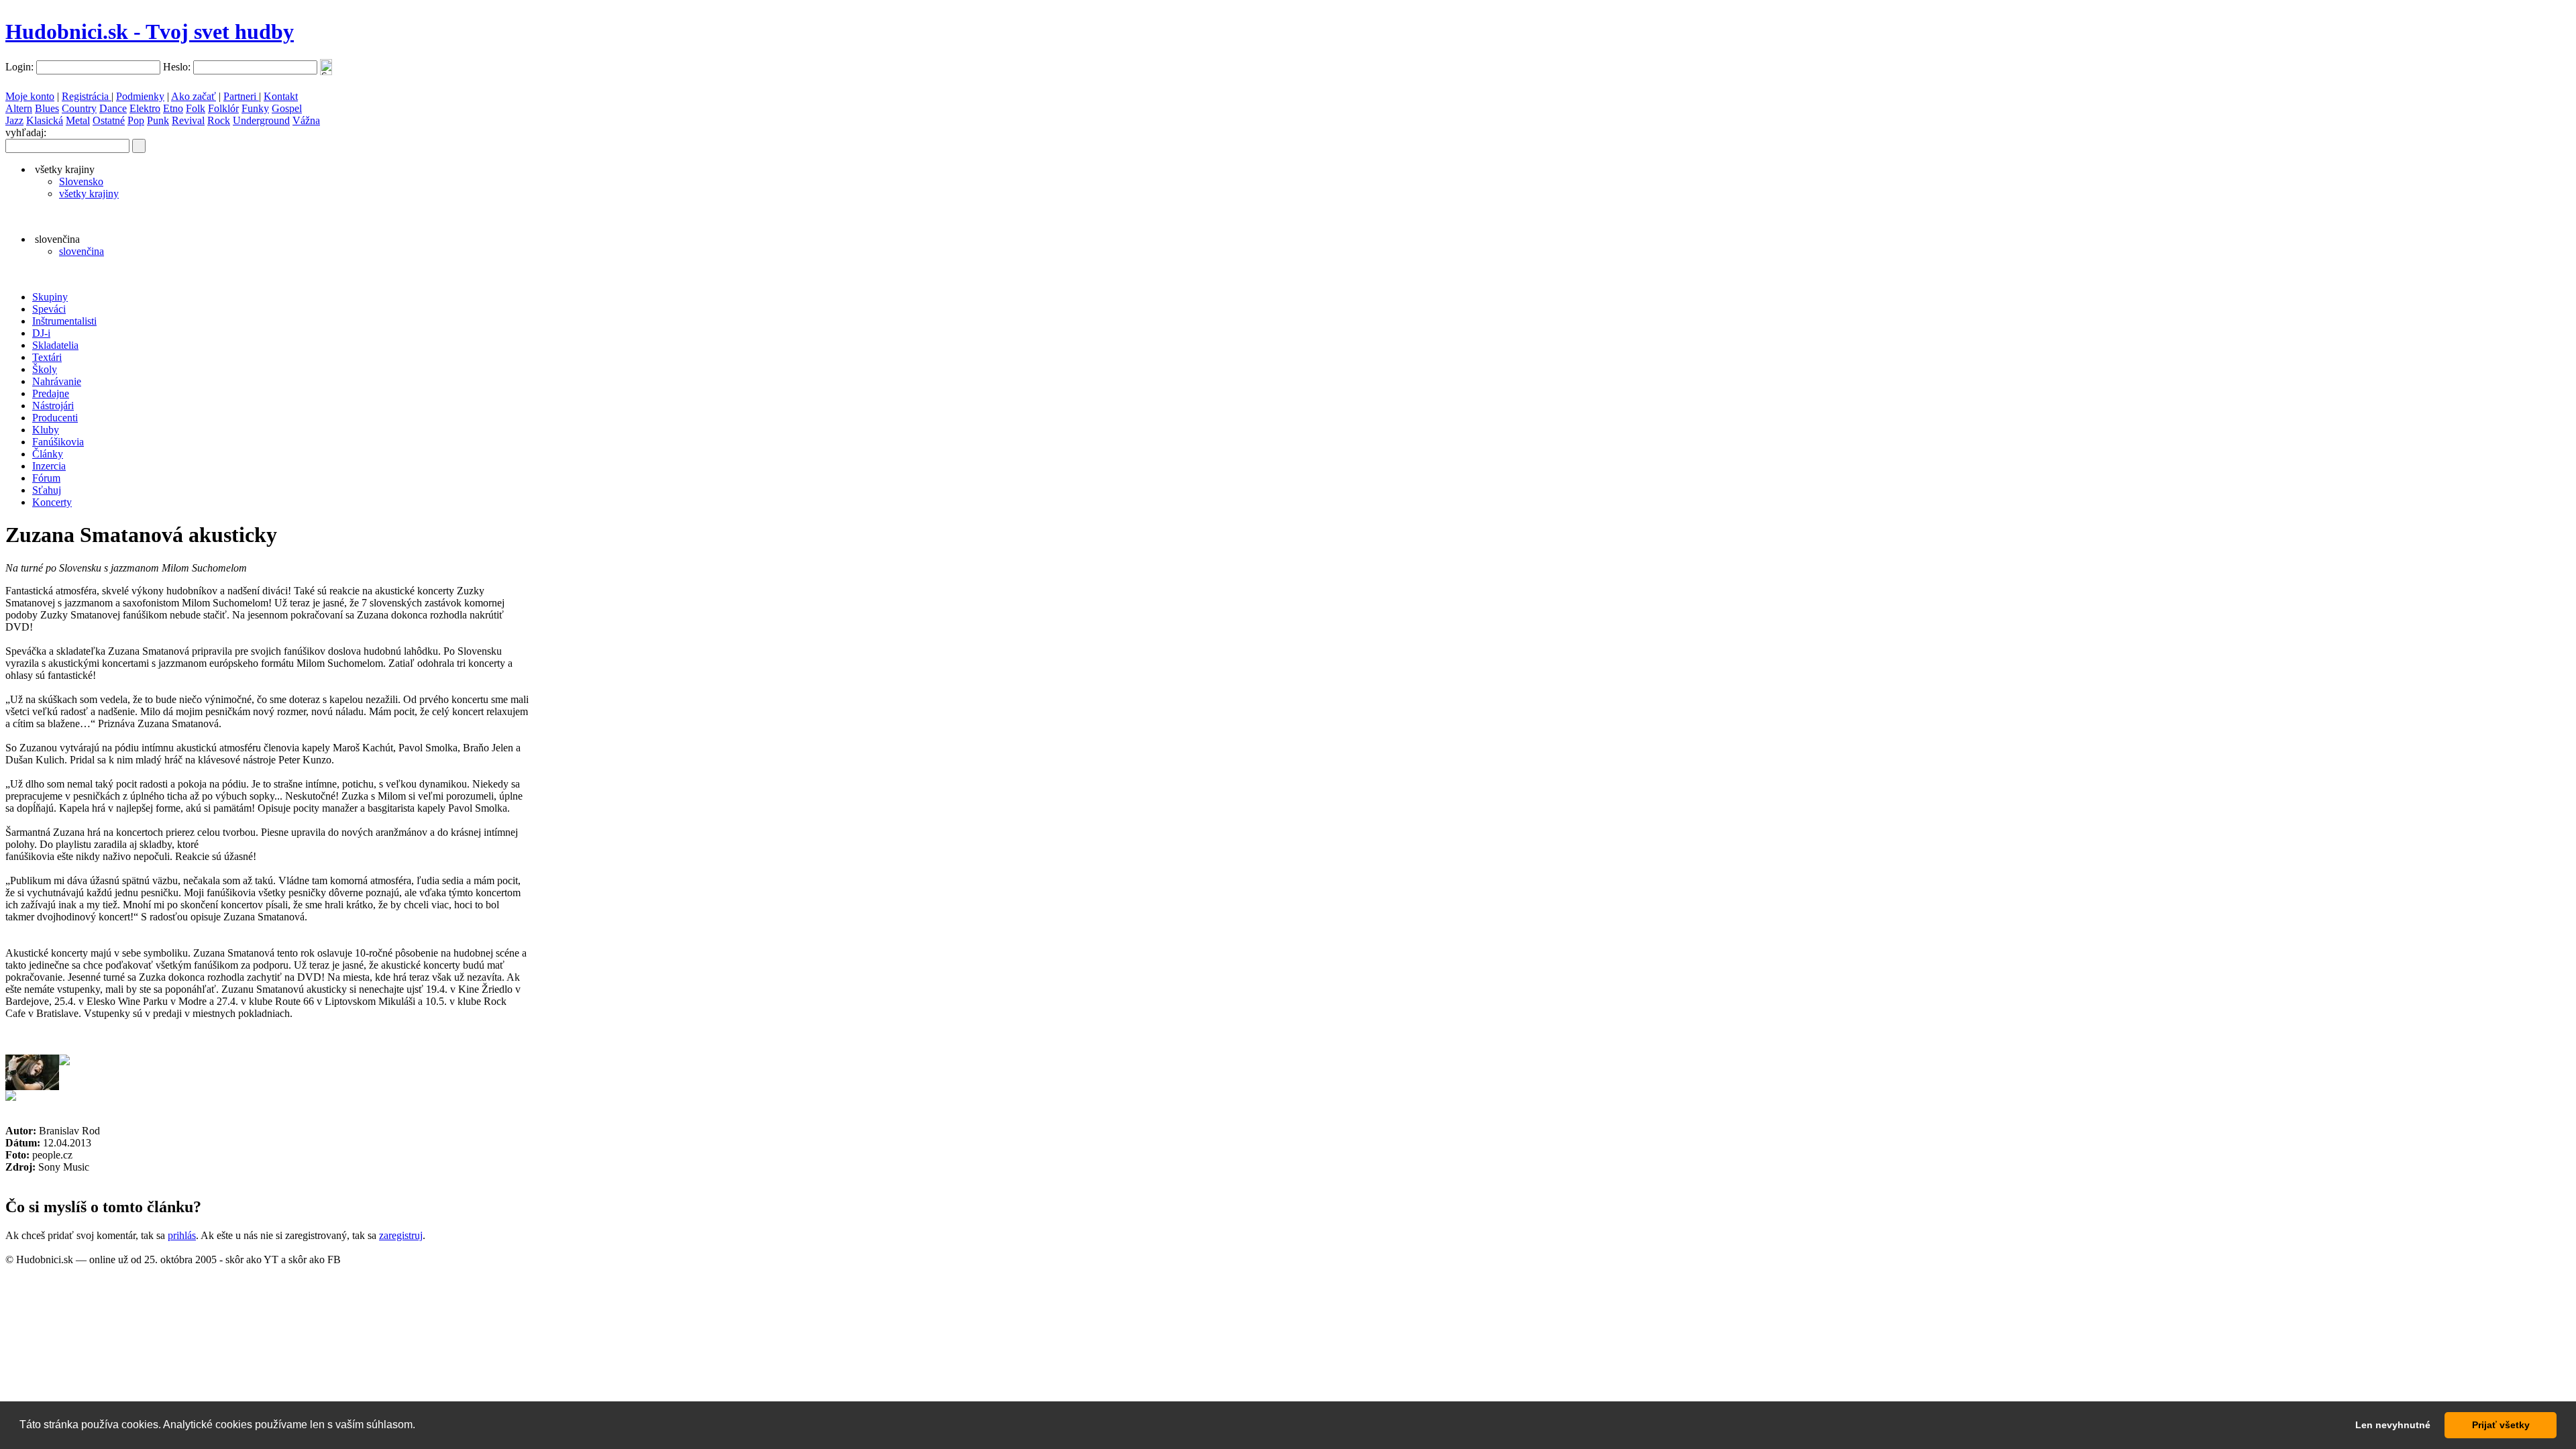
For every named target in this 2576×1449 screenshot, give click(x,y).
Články (48, 454)
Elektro (145, 108)
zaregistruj (401, 1235)
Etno (173, 108)
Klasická (45, 120)
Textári (47, 357)
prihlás (182, 1235)
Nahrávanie (57, 381)
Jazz (14, 120)
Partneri (241, 96)
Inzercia (49, 466)
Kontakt (281, 96)
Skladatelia (55, 345)
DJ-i (41, 333)
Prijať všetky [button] (2501, 1425)
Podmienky (140, 96)
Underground (261, 120)
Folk (196, 108)
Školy (45, 369)
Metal (78, 120)
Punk (158, 120)
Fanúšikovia (58, 442)
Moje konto (30, 96)
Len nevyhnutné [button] (2393, 1425)
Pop (136, 120)
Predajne (51, 393)
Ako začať (194, 96)
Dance (113, 108)
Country (79, 108)
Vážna (306, 120)
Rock (219, 120)
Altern (19, 108)
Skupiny (50, 297)
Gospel (287, 108)
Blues (47, 108)
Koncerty (52, 502)
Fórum (46, 478)
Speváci (49, 309)
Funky (255, 108)
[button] (420, 1426)
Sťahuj (47, 490)
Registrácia (87, 96)
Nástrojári (53, 406)
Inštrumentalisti (64, 321)
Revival (188, 120)
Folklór (223, 108)
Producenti (55, 418)
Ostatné (109, 120)
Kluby (46, 430)
